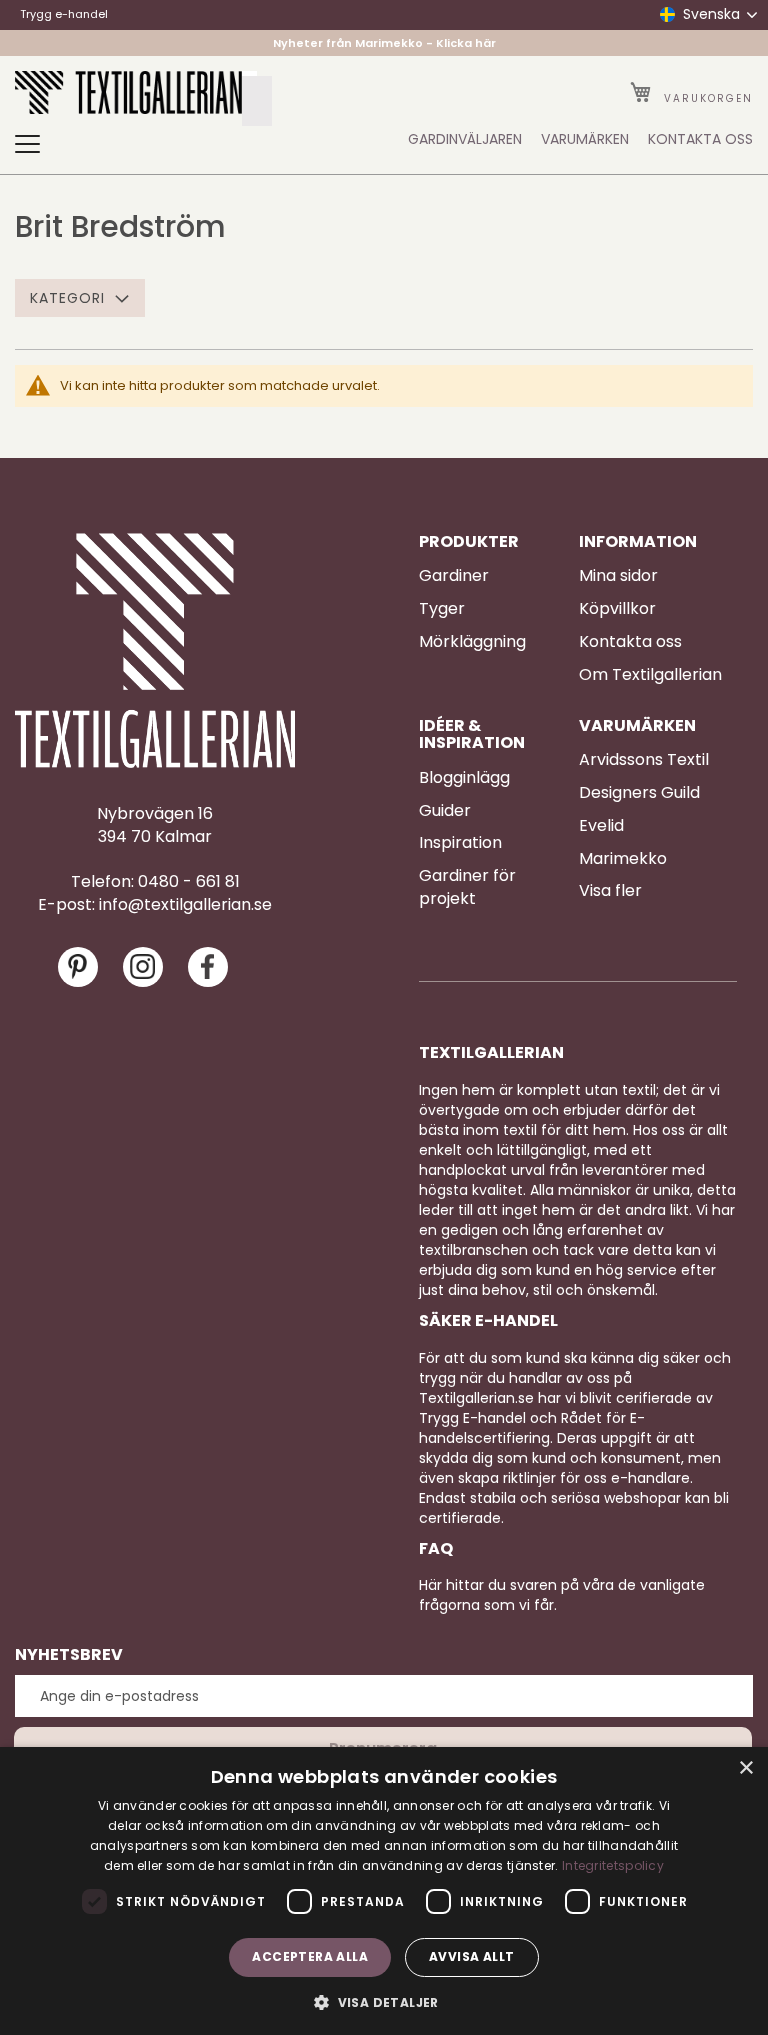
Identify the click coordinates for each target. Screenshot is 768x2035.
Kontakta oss (630, 642)
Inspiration (460, 843)
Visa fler (610, 891)
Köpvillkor (617, 609)
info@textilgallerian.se (185, 905)
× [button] (745, 1768)
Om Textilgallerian (650, 675)
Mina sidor (618, 576)
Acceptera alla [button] (310, 1956)
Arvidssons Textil (644, 760)
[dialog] (384, 1891)
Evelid (601, 826)
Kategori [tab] (67, 298)
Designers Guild (639, 793)
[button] (384, 2001)
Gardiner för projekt (467, 887)
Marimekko (623, 859)
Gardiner (454, 576)
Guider (445, 811)
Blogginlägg (464, 778)
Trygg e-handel (64, 14)
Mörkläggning (472, 642)
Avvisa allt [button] (471, 1956)
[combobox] (257, 101)
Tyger (442, 609)
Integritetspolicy (613, 1865)
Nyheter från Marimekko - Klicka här (384, 43)
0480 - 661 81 (189, 882)
